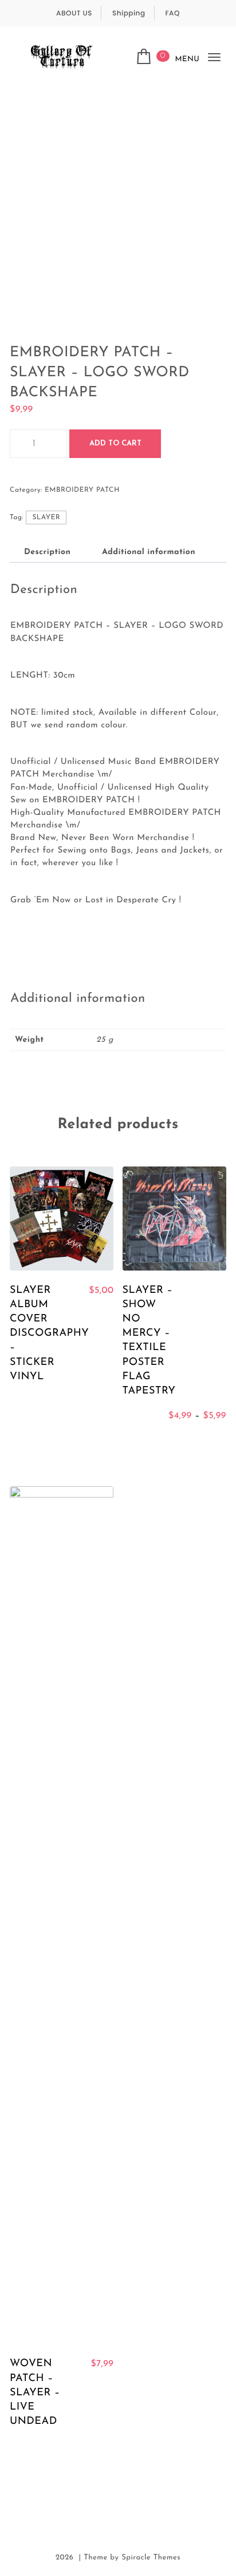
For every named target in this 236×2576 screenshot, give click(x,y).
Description (47, 552)
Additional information (149, 552)
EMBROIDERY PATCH (82, 490)
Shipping (129, 13)
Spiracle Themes (151, 2558)
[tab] (47, 552)
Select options (174, 1442)
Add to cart (115, 443)
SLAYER (46, 517)
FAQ (172, 13)
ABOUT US (74, 13)
